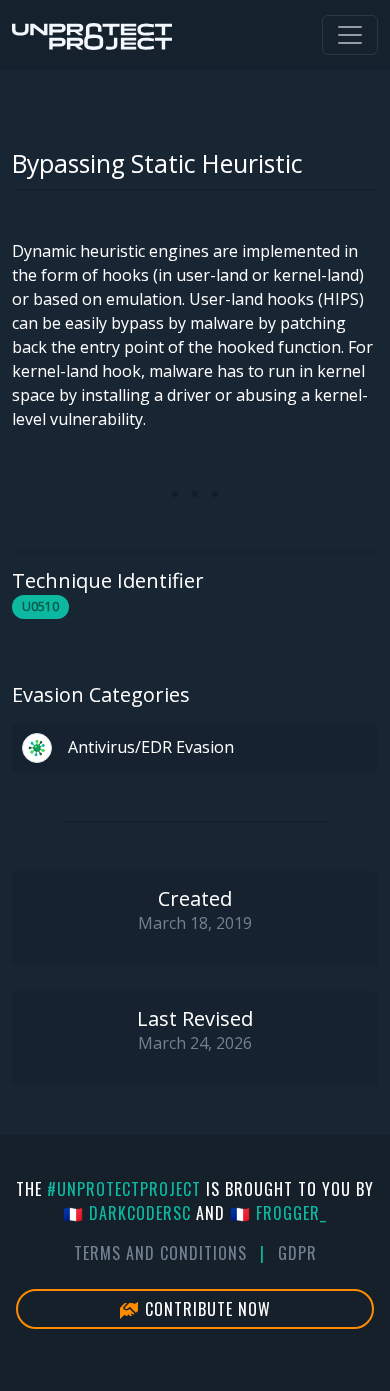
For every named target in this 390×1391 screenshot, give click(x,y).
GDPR (297, 1253)
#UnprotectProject (124, 1189)
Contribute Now (205, 1309)
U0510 (40, 606)
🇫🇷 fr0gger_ (278, 1213)
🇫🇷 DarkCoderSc (127, 1213)
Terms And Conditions (160, 1253)
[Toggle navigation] (350, 35)
